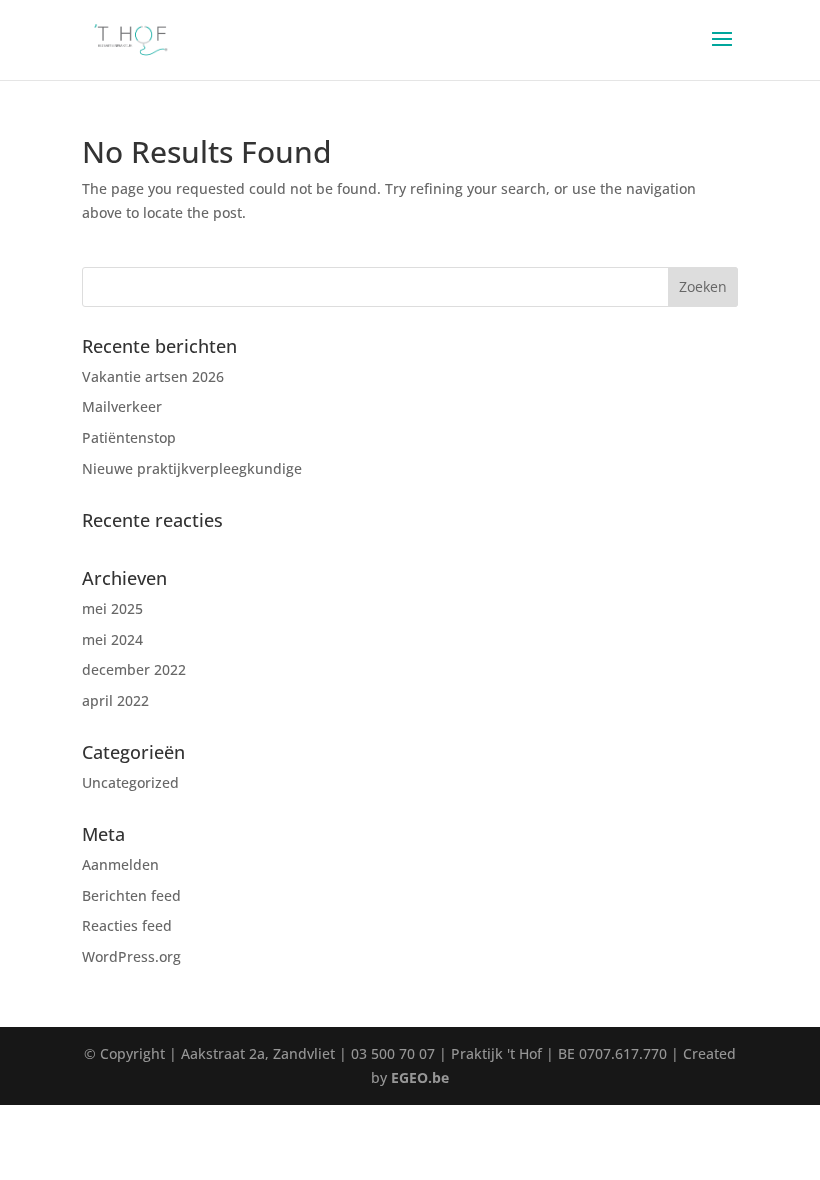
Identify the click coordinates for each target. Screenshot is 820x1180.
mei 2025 (112, 608)
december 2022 (134, 669)
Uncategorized (130, 782)
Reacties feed (127, 925)
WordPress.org (131, 956)
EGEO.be (420, 1077)
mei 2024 (112, 639)
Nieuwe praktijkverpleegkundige (192, 468)
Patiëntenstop (129, 437)
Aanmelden (120, 864)
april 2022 (115, 700)
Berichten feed (131, 895)
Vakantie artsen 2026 (153, 376)
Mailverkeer (122, 406)
